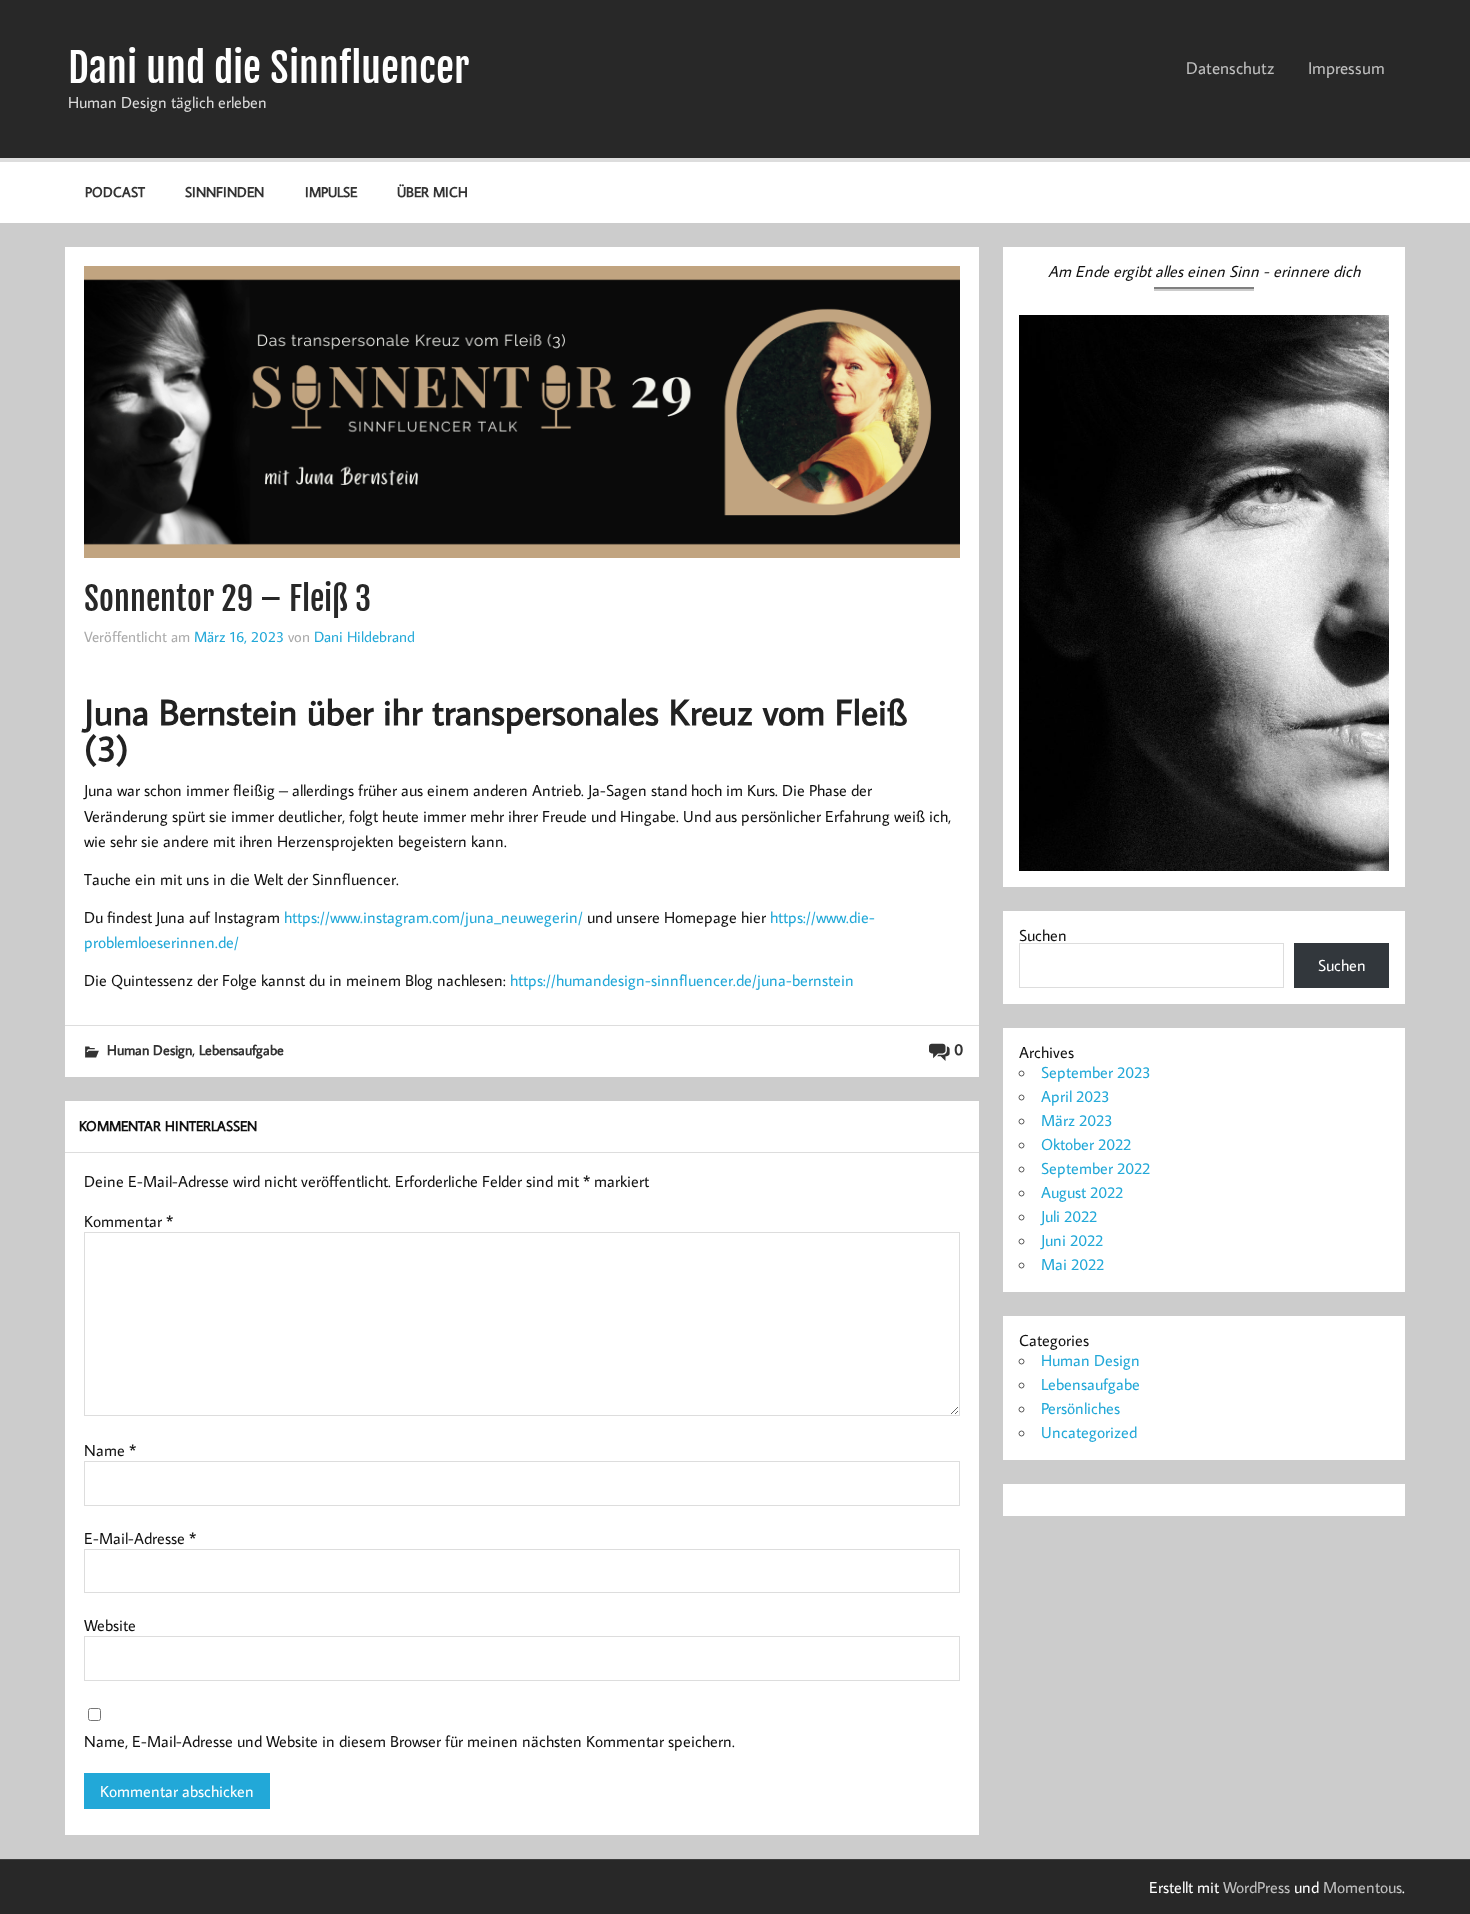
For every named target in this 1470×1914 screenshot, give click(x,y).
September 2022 (1095, 1168)
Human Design (149, 1049)
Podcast (115, 191)
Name (110, 1450)
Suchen (1043, 935)
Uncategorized (1089, 1432)
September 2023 (1096, 1072)
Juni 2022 (1072, 1240)
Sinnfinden (224, 191)
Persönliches (1080, 1408)
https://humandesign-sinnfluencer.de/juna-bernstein (682, 980)
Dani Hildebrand (364, 636)
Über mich (432, 191)
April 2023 (1075, 1096)
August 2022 (1082, 1192)
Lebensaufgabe (241, 1049)
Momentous (1362, 1887)
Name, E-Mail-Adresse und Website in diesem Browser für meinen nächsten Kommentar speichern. (409, 1741)
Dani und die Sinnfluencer (268, 68)
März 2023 (1077, 1120)
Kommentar (128, 1221)
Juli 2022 (1069, 1216)
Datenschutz (1230, 68)
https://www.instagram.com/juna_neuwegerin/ (433, 917)
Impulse (331, 191)
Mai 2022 (1072, 1264)
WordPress (1256, 1887)
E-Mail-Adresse (140, 1538)
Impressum (1346, 68)
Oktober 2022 (1086, 1144)
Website (110, 1625)
